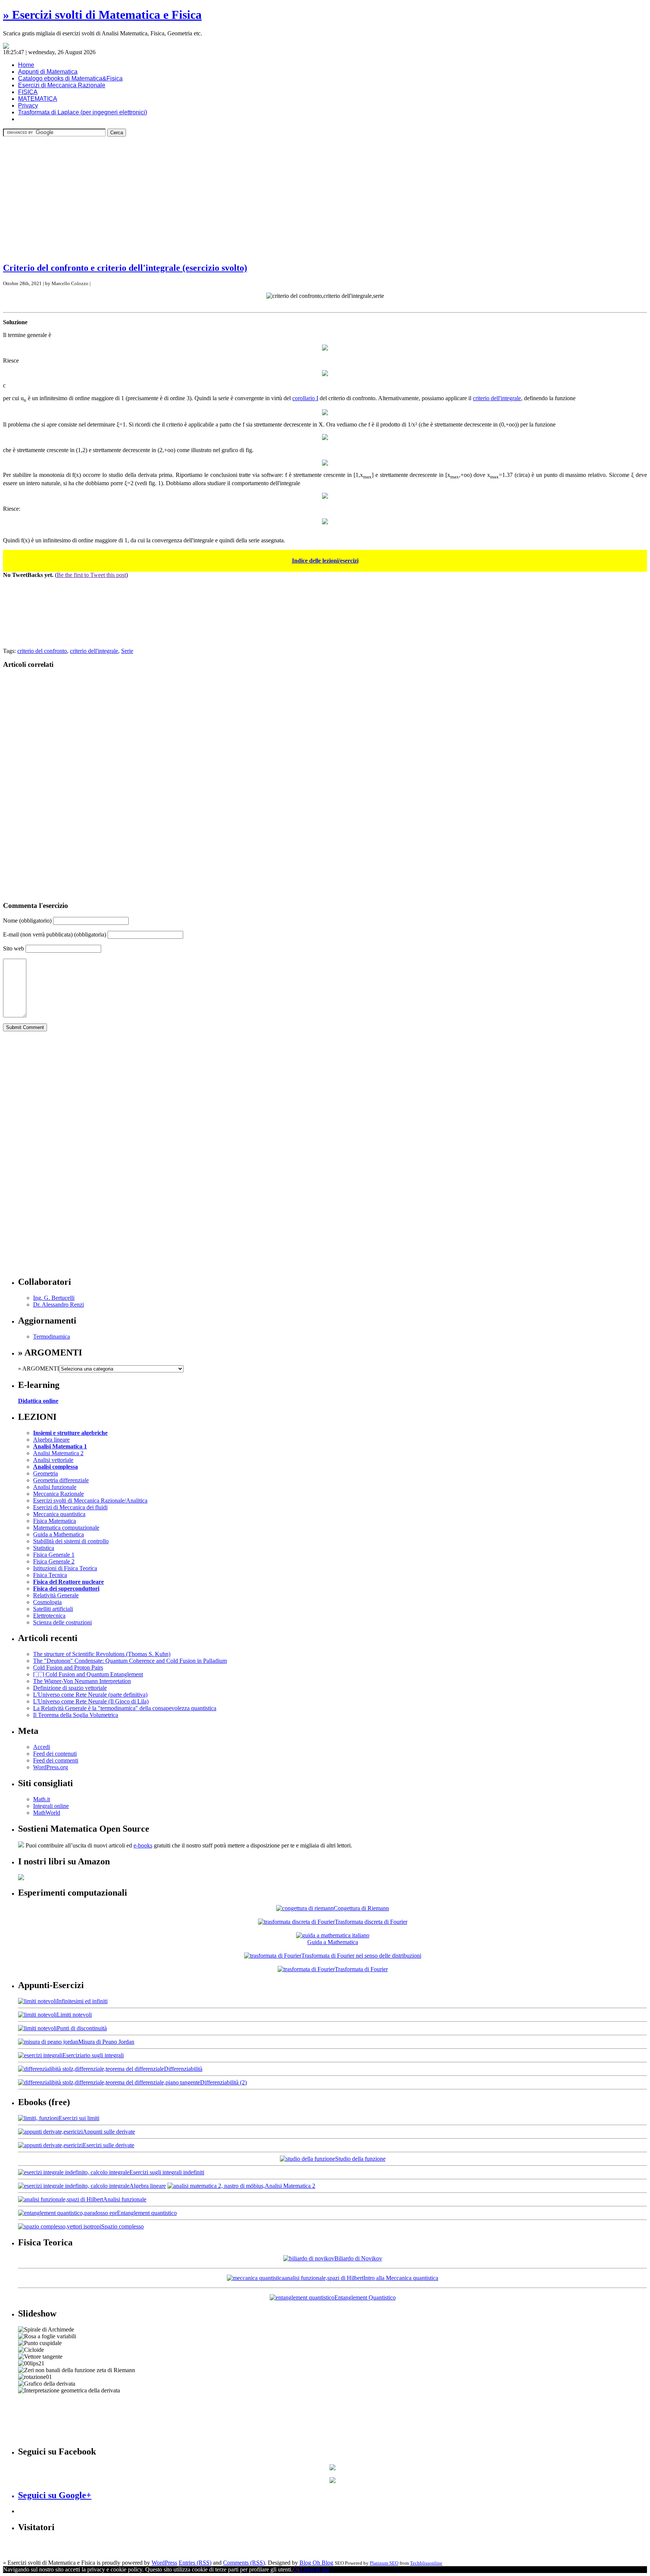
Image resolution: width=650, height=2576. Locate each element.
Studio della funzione (360, 2159)
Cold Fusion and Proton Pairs (68, 1667)
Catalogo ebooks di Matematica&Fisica (70, 78)
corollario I (305, 398)
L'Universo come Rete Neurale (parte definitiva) (90, 1695)
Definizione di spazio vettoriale (70, 1688)
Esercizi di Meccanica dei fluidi (70, 1507)
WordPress (164, 2563)
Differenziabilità (183, 2069)
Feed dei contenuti (55, 1754)
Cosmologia (47, 1602)
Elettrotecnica (49, 1616)
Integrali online (51, 1806)
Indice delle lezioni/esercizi (325, 561)
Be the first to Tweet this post (91, 575)
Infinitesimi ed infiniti (82, 2001)
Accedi (42, 1747)
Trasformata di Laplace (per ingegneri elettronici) (83, 112)
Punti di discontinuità (82, 2028)
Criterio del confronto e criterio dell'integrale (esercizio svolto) (125, 268)
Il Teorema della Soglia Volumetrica (76, 1715)
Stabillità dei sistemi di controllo (71, 1541)
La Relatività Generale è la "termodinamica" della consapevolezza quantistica (125, 1708)
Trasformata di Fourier (361, 1969)
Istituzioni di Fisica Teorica (65, 1568)
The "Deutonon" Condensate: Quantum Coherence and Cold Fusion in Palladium (130, 1661)
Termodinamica (52, 1337)
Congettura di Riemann (361, 1908)
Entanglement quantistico (147, 2213)
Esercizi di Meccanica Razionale (62, 85)
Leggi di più (315, 2569)
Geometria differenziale (61, 1480)
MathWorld (47, 1813)
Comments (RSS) (244, 2563)
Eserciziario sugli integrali (93, 2055)
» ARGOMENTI (39, 1368)
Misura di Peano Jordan (106, 2042)
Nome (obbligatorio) (27, 921)
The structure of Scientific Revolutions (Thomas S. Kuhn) (102, 1654)
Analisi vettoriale (53, 1460)
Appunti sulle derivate (109, 2132)
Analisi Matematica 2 (58, 1453)
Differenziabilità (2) (223, 2082)
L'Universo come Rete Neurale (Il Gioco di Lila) (91, 1701)
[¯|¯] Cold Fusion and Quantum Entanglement (88, 1674)
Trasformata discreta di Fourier (371, 1922)
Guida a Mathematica (58, 1534)
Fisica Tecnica (50, 1575)
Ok (296, 2569)
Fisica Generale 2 (54, 1561)
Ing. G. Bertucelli (54, 1298)
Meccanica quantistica (59, 1514)
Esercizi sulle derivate (109, 2145)
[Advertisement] (325, 189)
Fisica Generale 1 (54, 1555)
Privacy (28, 105)
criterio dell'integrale (497, 398)
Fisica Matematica (55, 1521)
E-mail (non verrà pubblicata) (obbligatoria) (55, 934)
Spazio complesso (122, 2226)
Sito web (14, 948)
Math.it (42, 1799)
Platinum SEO (384, 2563)
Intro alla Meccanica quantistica (401, 2278)
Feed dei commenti (56, 1760)
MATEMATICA (38, 99)
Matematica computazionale (66, 1528)
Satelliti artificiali (53, 1609)
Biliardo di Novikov (358, 2258)
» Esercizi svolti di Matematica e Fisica (102, 15)
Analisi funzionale (55, 1487)
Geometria (46, 1473)
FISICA (28, 92)
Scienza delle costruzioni (62, 1622)
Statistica (44, 1548)
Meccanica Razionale (58, 1494)
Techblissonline (426, 2563)
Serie (127, 651)
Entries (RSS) (195, 2563)
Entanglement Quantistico (365, 2297)
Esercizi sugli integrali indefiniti (167, 2172)
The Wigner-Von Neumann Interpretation (82, 1681)
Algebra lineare (51, 1440)
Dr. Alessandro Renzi (58, 1305)
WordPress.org (51, 1767)
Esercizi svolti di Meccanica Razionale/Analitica (90, 1501)
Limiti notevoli (74, 2015)
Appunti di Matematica (48, 72)
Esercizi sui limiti (79, 2118)
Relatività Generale (56, 1595)
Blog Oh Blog (316, 2563)
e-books (143, 1845)
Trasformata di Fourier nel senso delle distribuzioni (361, 1956)
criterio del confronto (42, 651)
